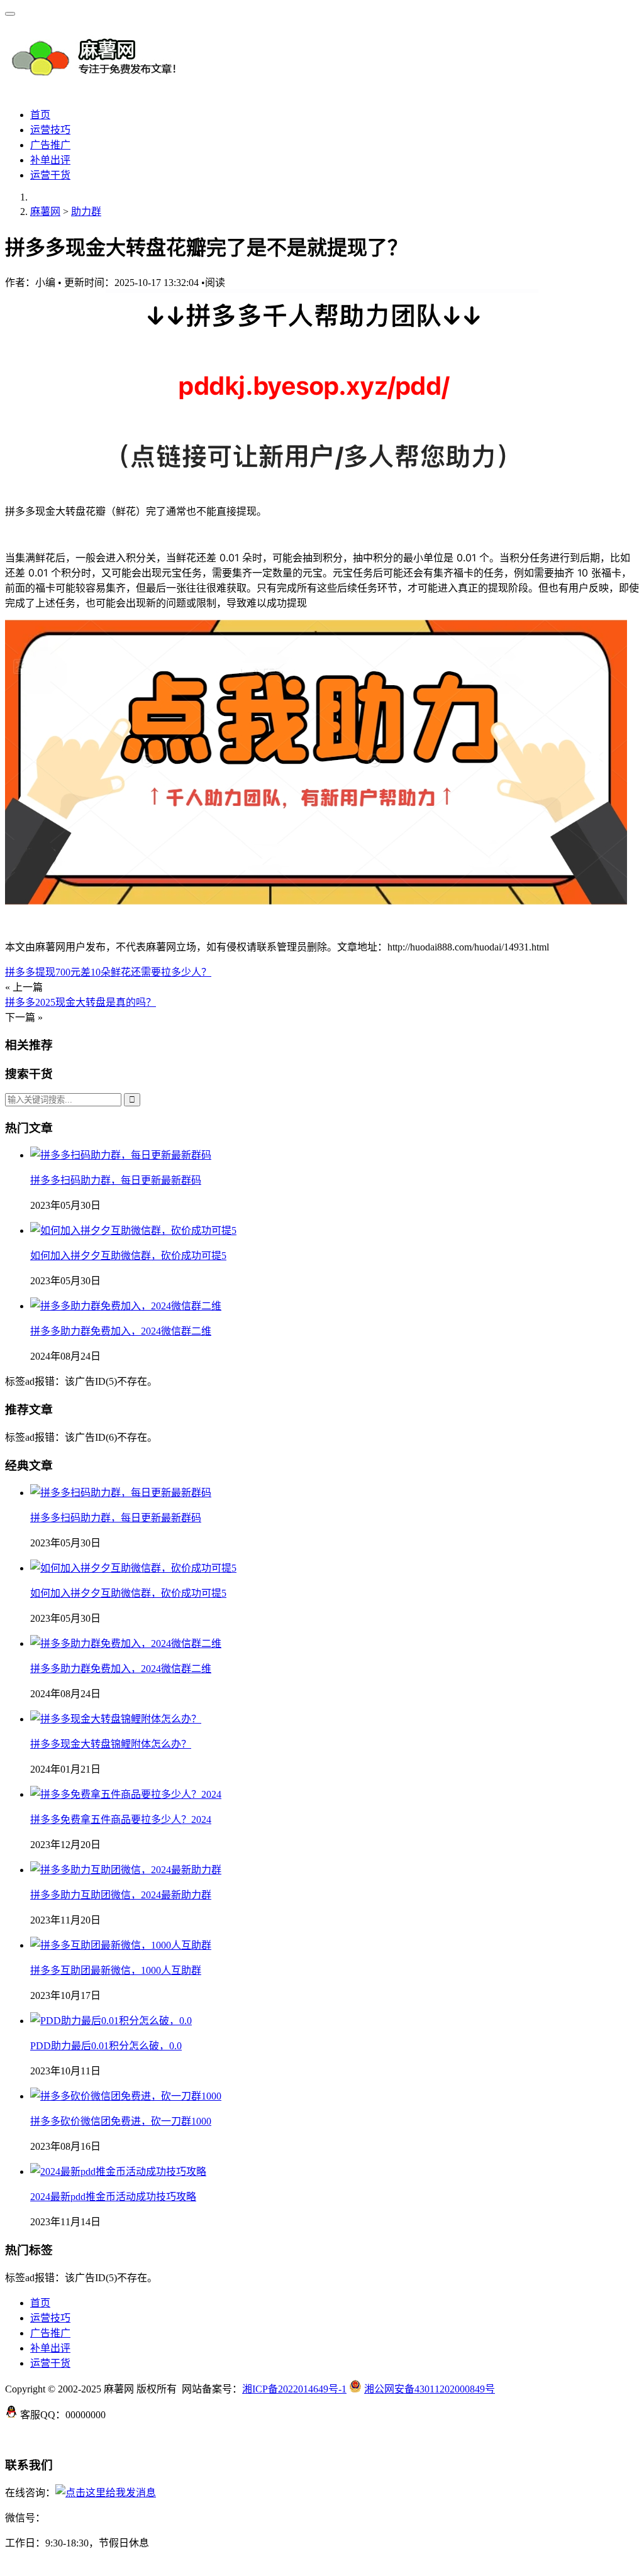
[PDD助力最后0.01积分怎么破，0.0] (111, 2021)
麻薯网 (45, 212)
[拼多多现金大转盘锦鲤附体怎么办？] (116, 1719)
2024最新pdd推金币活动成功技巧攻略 (113, 2197)
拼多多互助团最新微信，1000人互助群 (116, 1970)
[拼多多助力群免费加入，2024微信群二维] (126, 1306)
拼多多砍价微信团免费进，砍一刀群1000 (121, 2121)
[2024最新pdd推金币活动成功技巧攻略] (118, 2171)
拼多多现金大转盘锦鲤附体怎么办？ (111, 1744)
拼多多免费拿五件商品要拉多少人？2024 (121, 1819)
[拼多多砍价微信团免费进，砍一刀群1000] (126, 2096)
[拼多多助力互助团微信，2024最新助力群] (126, 1870)
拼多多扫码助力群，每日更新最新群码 (116, 1180)
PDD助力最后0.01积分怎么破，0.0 (106, 2046)
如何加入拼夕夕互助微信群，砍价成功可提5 (128, 1256)
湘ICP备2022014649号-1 (294, 2389)
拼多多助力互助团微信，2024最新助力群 (121, 1895)
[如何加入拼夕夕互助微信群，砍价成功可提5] (133, 1230)
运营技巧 (50, 130)
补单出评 (50, 160)
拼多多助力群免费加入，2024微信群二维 (121, 1331)
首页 (40, 115)
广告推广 (50, 145)
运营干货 (50, 175)
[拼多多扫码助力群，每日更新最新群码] (121, 1155)
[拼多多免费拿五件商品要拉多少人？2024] (126, 1794)
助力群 (86, 212)
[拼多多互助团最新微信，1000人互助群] (121, 1945)
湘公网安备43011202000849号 (430, 2389)
